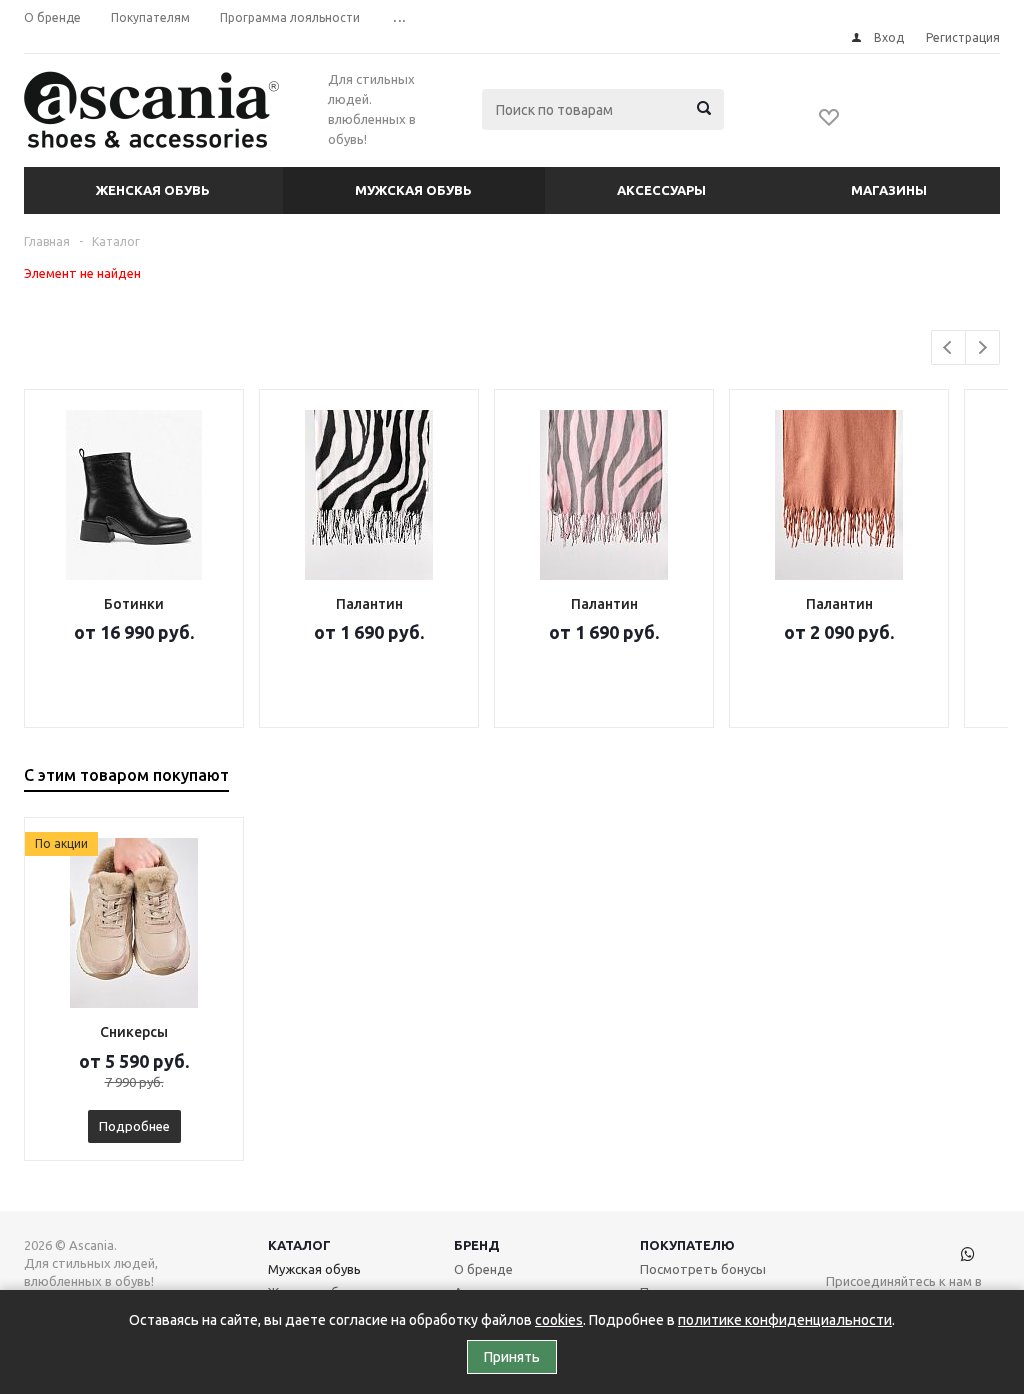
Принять (512, 1357)
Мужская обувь (413, 190)
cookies (559, 1320)
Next (982, 347)
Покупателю (687, 1245)
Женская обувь (153, 190)
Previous (948, 347)
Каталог (299, 1245)
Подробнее (134, 1126)
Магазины (889, 190)
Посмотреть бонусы (703, 1269)
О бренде (483, 1269)
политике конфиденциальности (785, 1320)
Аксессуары (661, 190)
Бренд (477, 1245)
